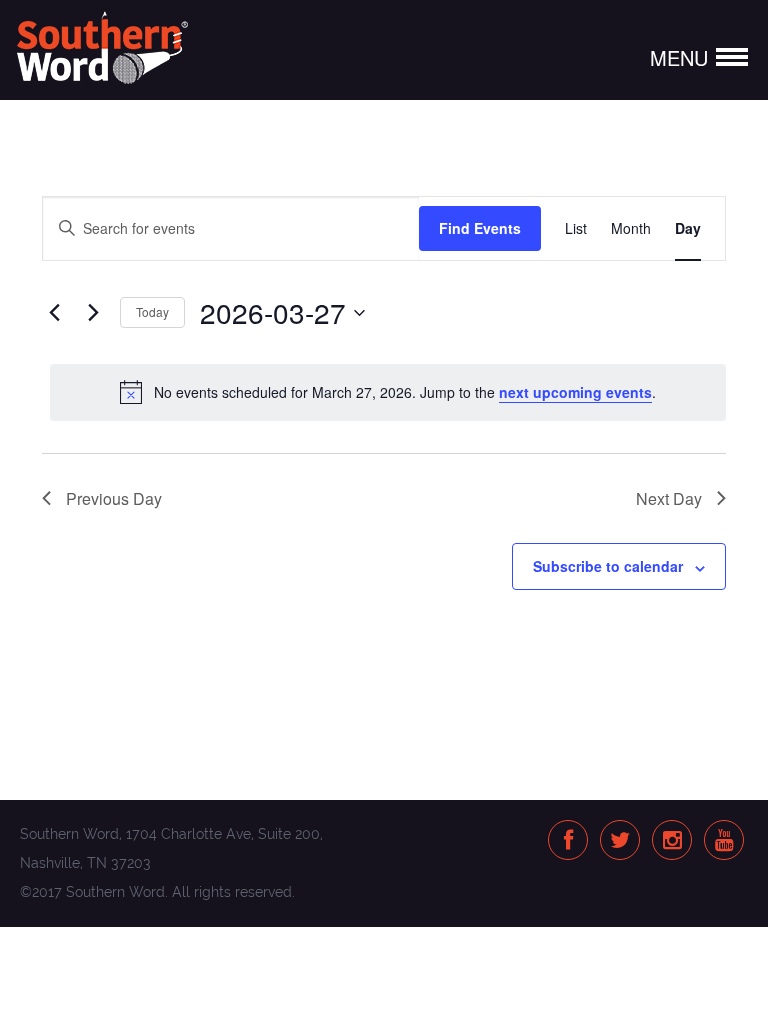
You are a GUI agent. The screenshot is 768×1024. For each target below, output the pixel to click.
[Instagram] (672, 841)
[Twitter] (620, 841)
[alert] (388, 392)
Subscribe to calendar (608, 566)
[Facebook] (568, 841)
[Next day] (93, 313)
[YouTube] (724, 841)
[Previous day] (54, 313)
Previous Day (114, 498)
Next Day (669, 498)
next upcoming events (575, 392)
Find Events (480, 228)
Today (152, 311)
